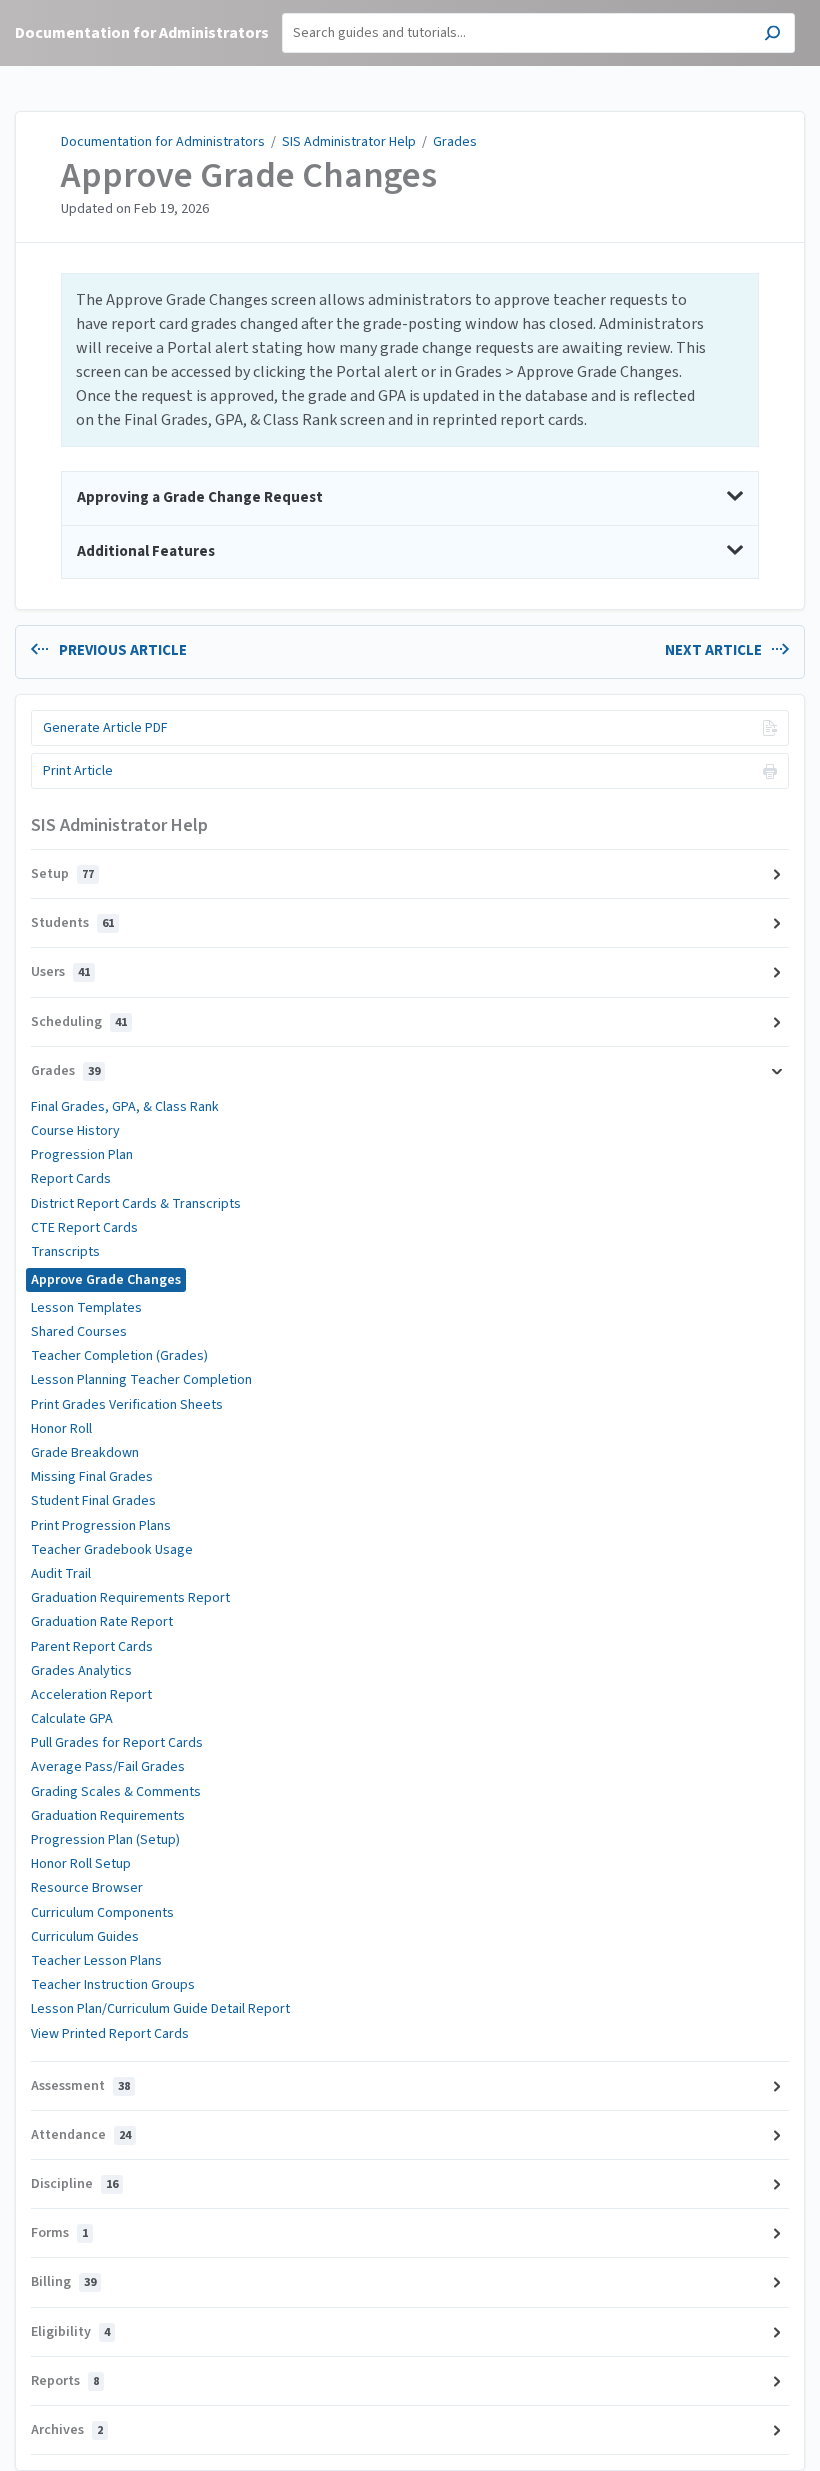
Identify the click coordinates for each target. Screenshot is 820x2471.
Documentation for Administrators (163, 142)
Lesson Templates (86, 1308)
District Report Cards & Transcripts (136, 1204)
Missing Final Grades (92, 1477)
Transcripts (65, 1252)
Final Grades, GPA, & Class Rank (125, 1107)
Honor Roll (61, 1429)
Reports (65, 2381)
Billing (63, 2282)
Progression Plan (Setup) (105, 1840)
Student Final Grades (93, 1501)
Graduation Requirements (108, 1816)
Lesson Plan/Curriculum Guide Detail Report (160, 2009)
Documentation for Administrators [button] (142, 33)
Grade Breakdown (85, 1453)
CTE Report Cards (84, 1228)
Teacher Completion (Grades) (119, 1356)
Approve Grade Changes (249, 176)
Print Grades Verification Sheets (127, 1405)
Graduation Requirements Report (130, 1598)
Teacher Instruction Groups (113, 1985)
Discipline (74, 2184)
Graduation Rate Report (102, 1622)
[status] (410, 360)
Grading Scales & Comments (116, 1792)
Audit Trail (61, 1574)
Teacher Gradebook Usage (112, 1550)
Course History (75, 1131)
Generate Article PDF (105, 728)
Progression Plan (82, 1155)
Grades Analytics (81, 1671)
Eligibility (70, 2332)
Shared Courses (79, 1332)
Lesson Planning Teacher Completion (141, 1380)
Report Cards (71, 1179)
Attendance (81, 2135)
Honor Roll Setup (81, 1864)
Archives (67, 2430)
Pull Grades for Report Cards (117, 1743)
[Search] (772, 35)
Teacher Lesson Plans (96, 1961)
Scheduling (79, 1022)
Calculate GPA (72, 1719)
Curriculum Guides (85, 1937)
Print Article (78, 771)
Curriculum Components (102, 1913)
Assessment (80, 2086)
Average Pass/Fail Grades (108, 1767)
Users (60, 972)
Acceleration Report (91, 1695)
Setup (62, 874)
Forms (59, 2233)
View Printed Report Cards (110, 2034)
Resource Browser (87, 1888)
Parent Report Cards (92, 1647)
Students (72, 923)
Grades (455, 142)
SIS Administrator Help (349, 142)
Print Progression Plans (101, 1526)
